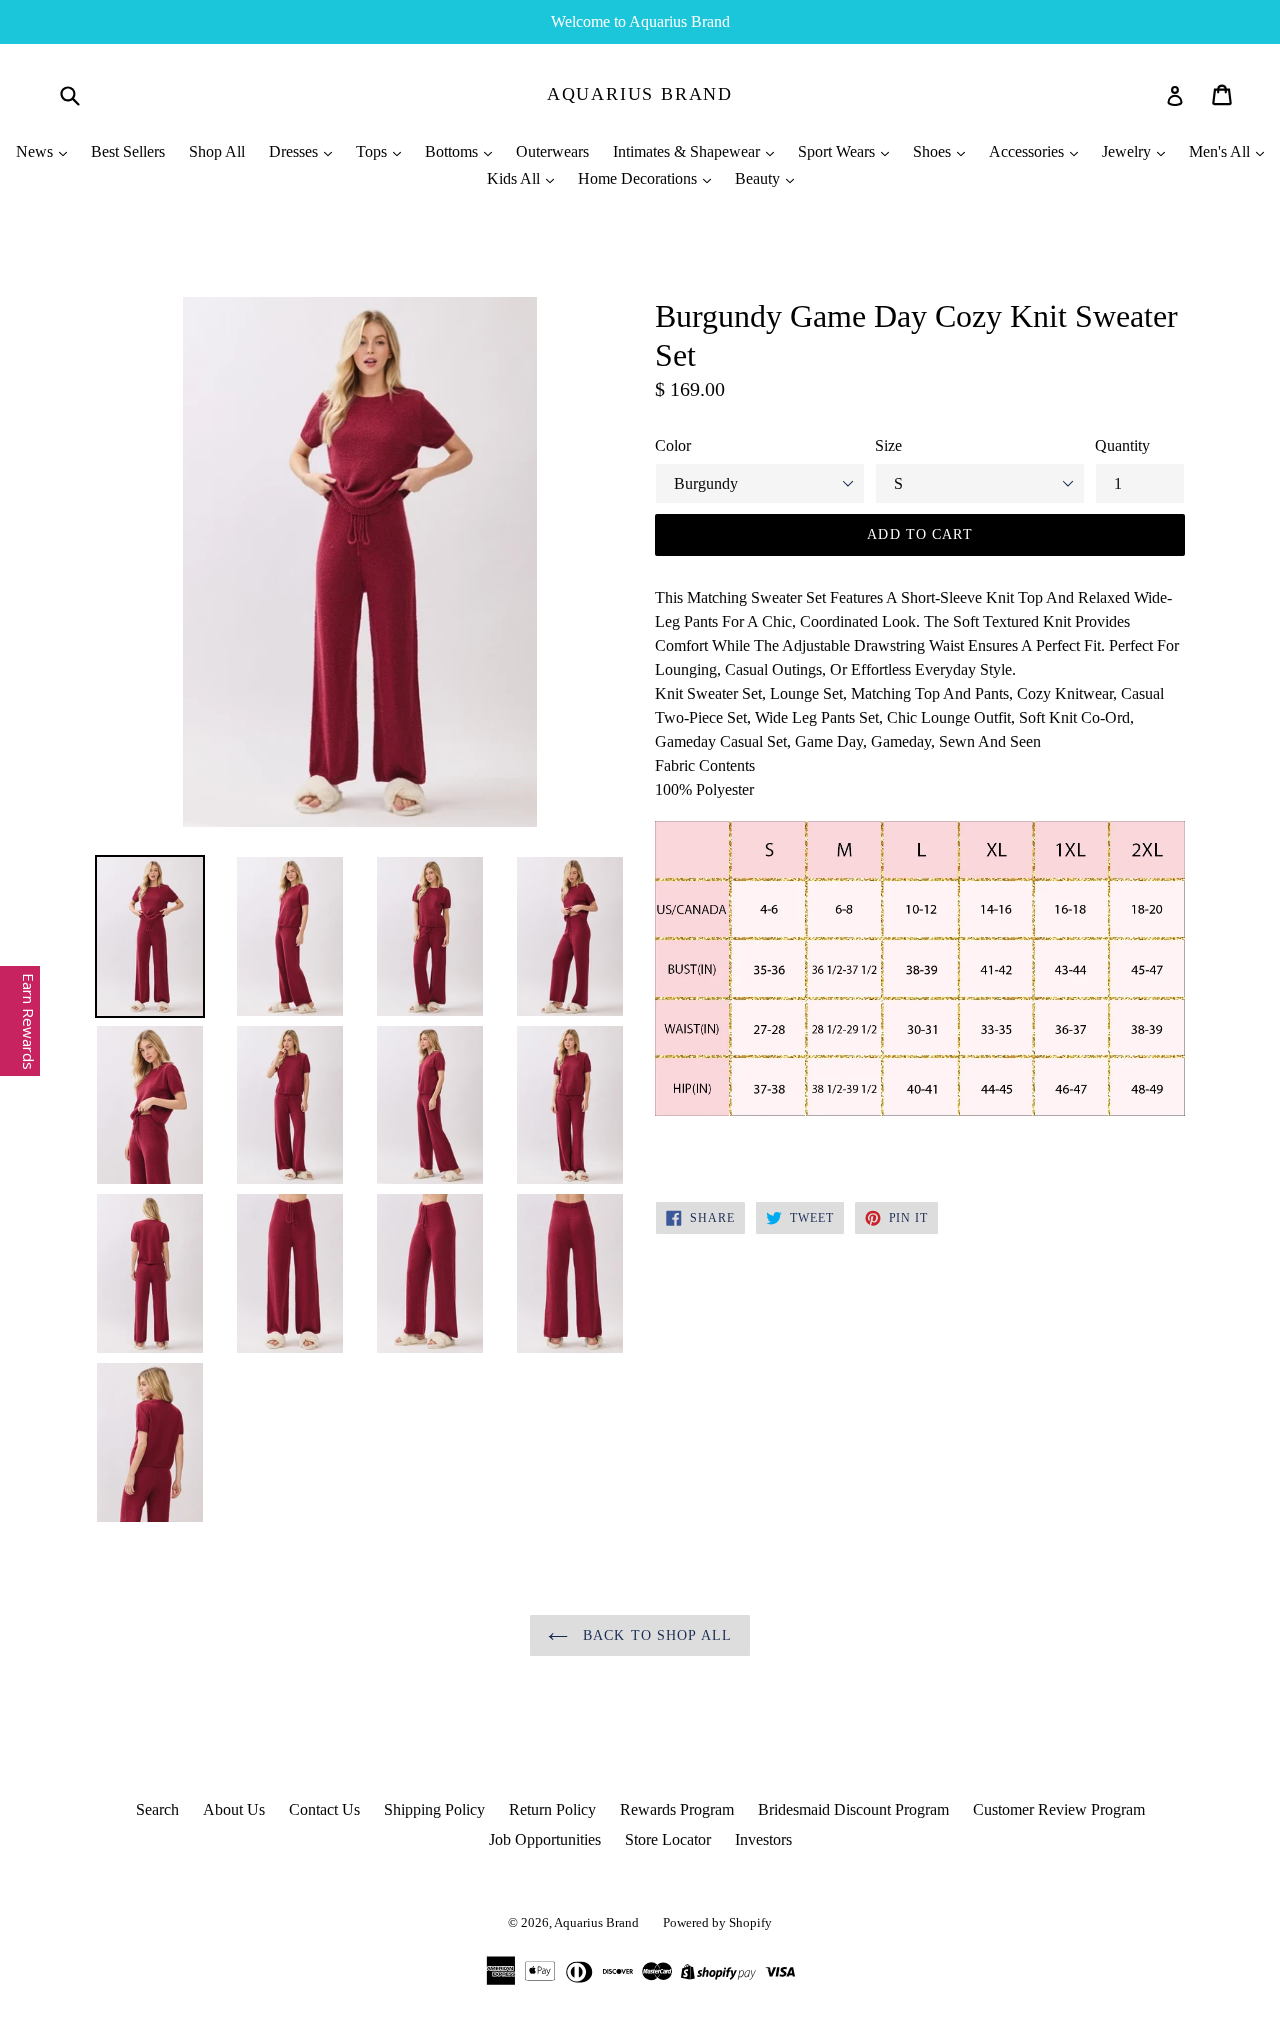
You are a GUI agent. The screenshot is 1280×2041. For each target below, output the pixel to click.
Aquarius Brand (640, 94)
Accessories (1028, 151)
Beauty (759, 178)
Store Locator (668, 1839)
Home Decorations (639, 178)
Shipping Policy (434, 1809)
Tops (373, 151)
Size (888, 445)
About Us (234, 1809)
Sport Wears (838, 151)
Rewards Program (677, 1809)
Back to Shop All (655, 1635)
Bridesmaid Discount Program (853, 1809)
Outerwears (552, 151)
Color (673, 445)
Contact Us (324, 1809)
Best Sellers (128, 151)
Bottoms (453, 151)
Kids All (515, 178)
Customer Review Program (1059, 1809)
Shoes (934, 151)
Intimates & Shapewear (688, 151)
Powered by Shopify (717, 1922)
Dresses (295, 151)
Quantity (1122, 445)
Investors (763, 1839)
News (36, 151)
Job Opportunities (545, 1839)
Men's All (1221, 151)
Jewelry (1128, 151)
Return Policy (552, 1809)
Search (157, 1809)
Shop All (217, 151)
